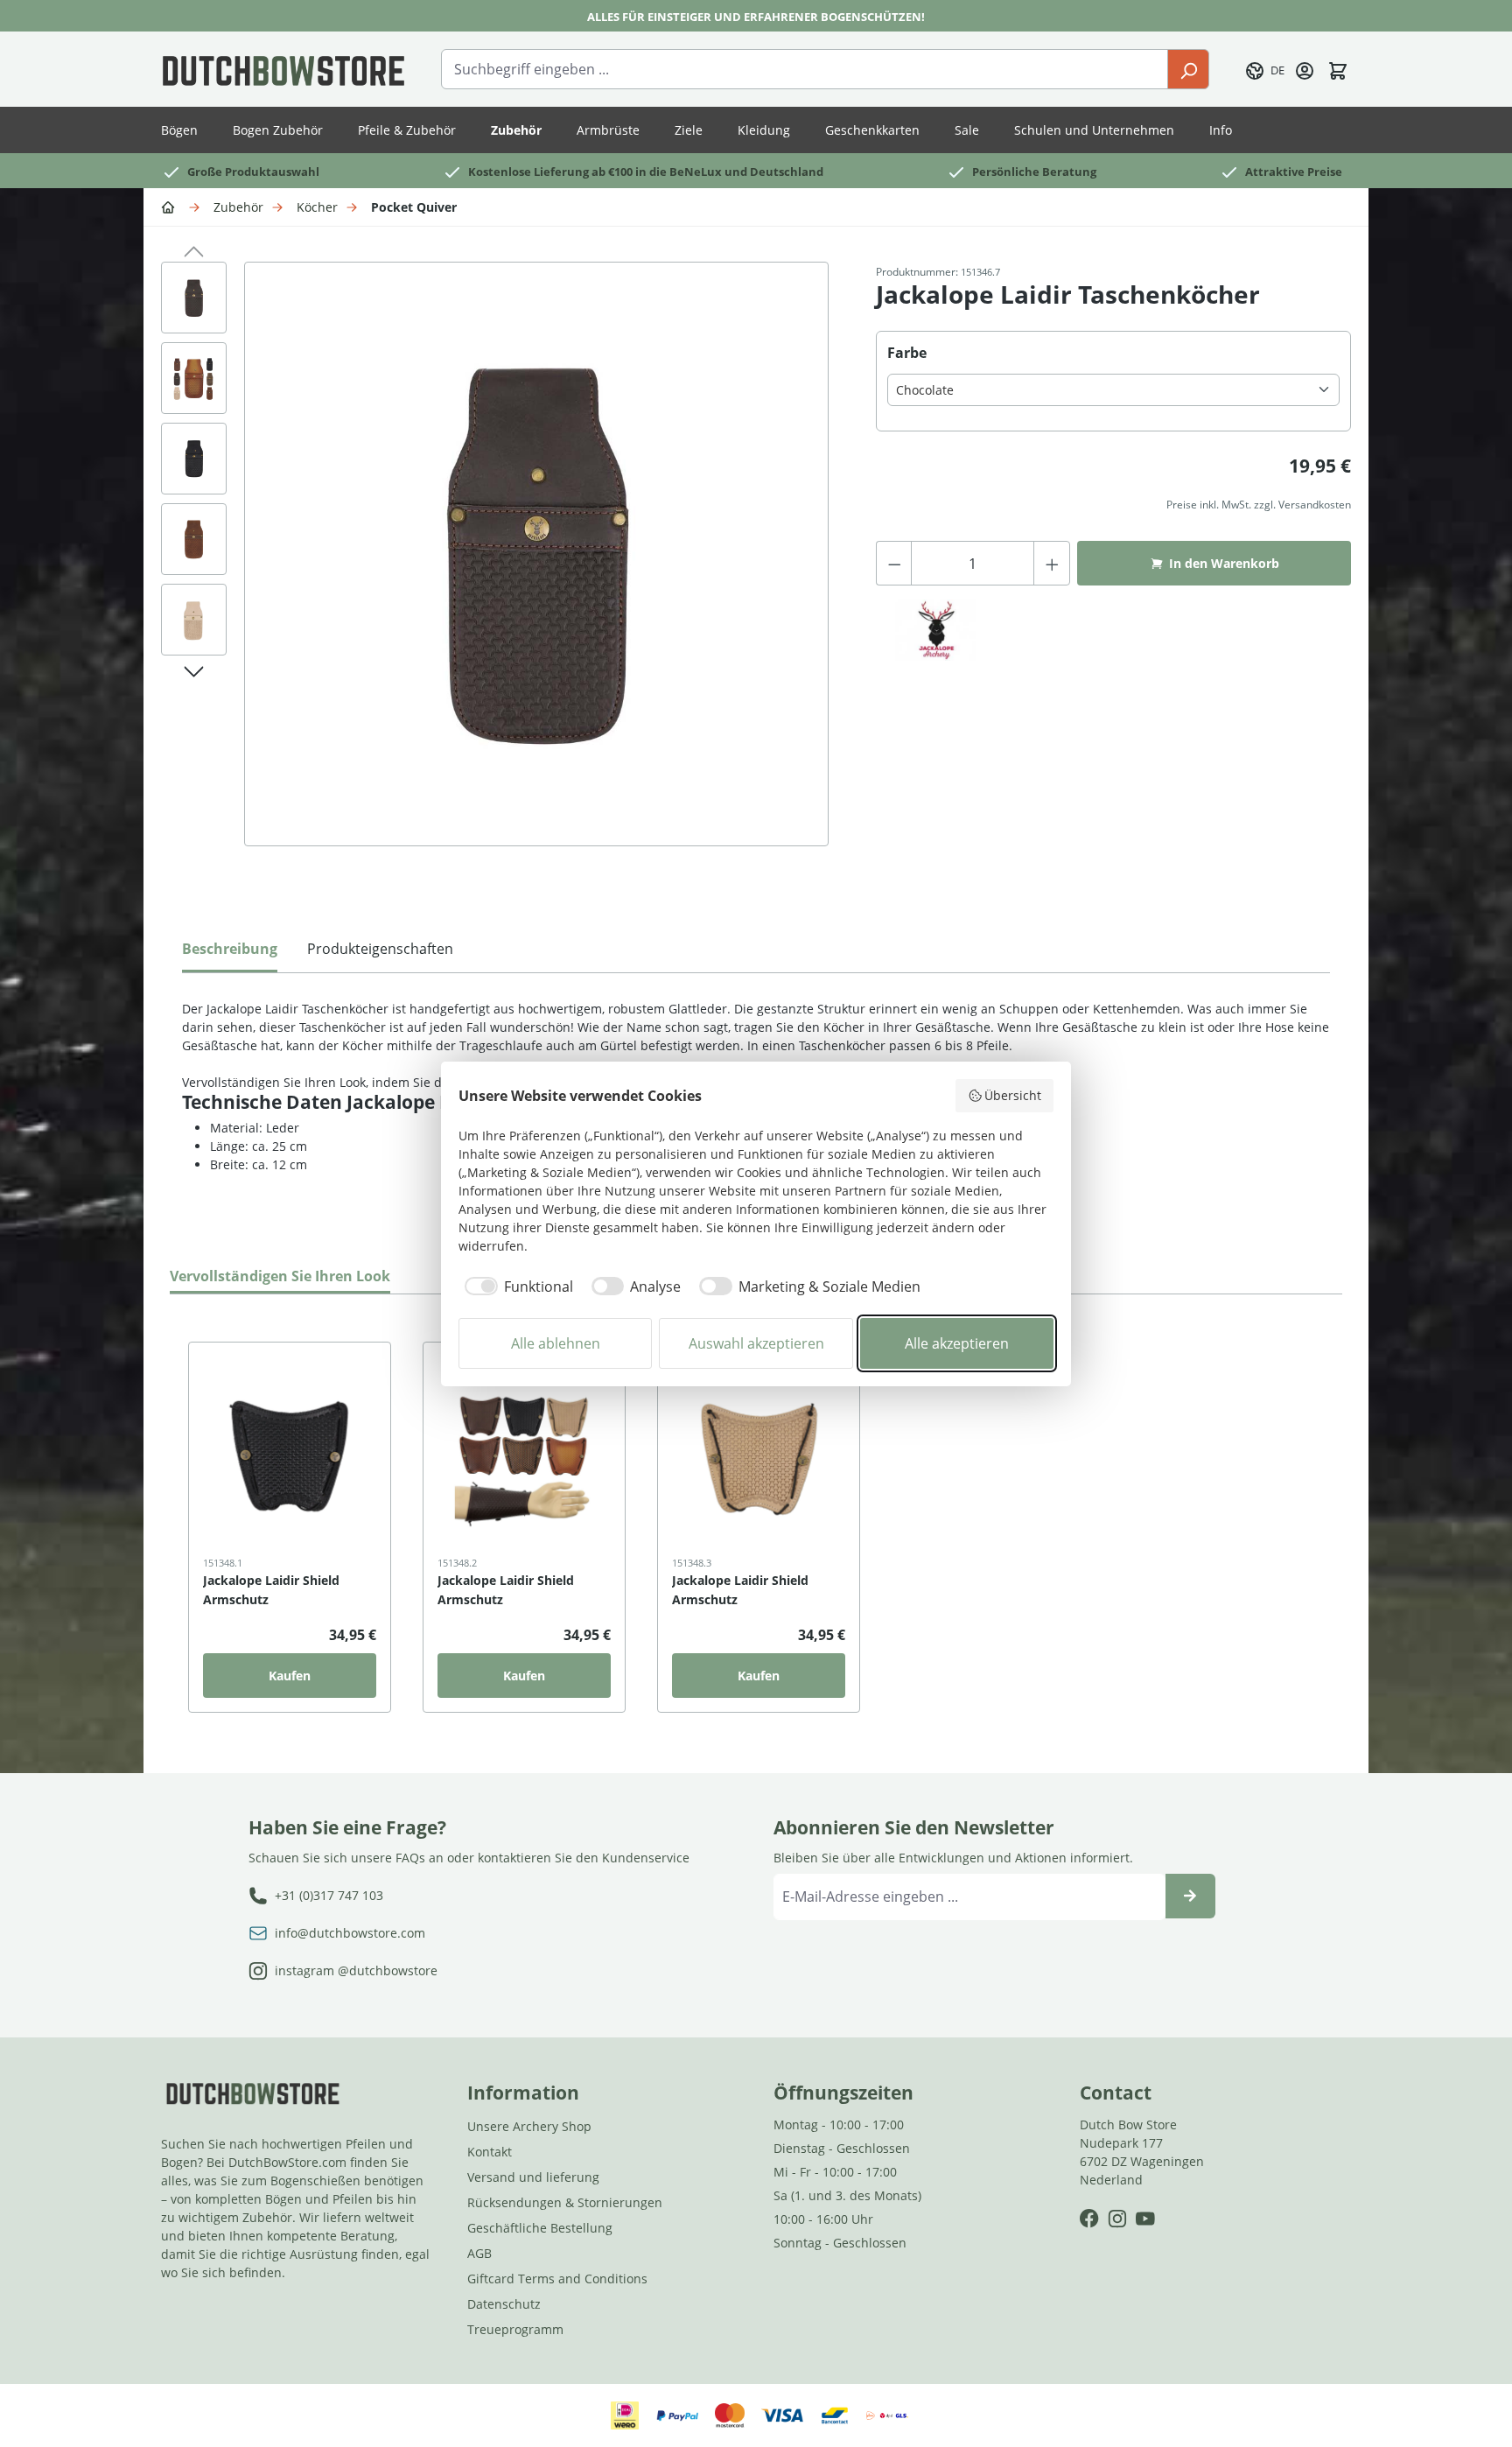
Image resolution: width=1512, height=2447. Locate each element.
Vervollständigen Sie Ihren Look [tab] (280, 1276)
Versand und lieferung (533, 2177)
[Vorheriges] (194, 249)
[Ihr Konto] (1305, 69)
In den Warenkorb (1224, 563)
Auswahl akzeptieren (756, 1343)
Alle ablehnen (556, 1343)
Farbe (907, 352)
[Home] (171, 206)
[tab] (230, 953)
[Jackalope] (936, 630)
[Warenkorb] (1338, 69)
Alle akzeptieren (957, 1343)
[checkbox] (516, 1287)
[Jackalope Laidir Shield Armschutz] (290, 1461)
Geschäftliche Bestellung (540, 2228)
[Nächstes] (194, 669)
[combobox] (805, 69)
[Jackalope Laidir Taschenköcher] (536, 554)
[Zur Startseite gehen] (283, 69)
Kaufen (290, 1676)
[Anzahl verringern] (894, 563)
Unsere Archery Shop (529, 2126)
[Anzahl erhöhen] (1052, 563)
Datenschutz (504, 2304)
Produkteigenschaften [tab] (380, 949)
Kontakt (490, 2152)
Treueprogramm (515, 2329)
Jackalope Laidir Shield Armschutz (271, 1590)
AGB (479, 2253)
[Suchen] (1188, 69)
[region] (501, 571)
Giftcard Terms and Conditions (557, 2279)
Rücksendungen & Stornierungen (565, 2202)
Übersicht (1013, 1095)
